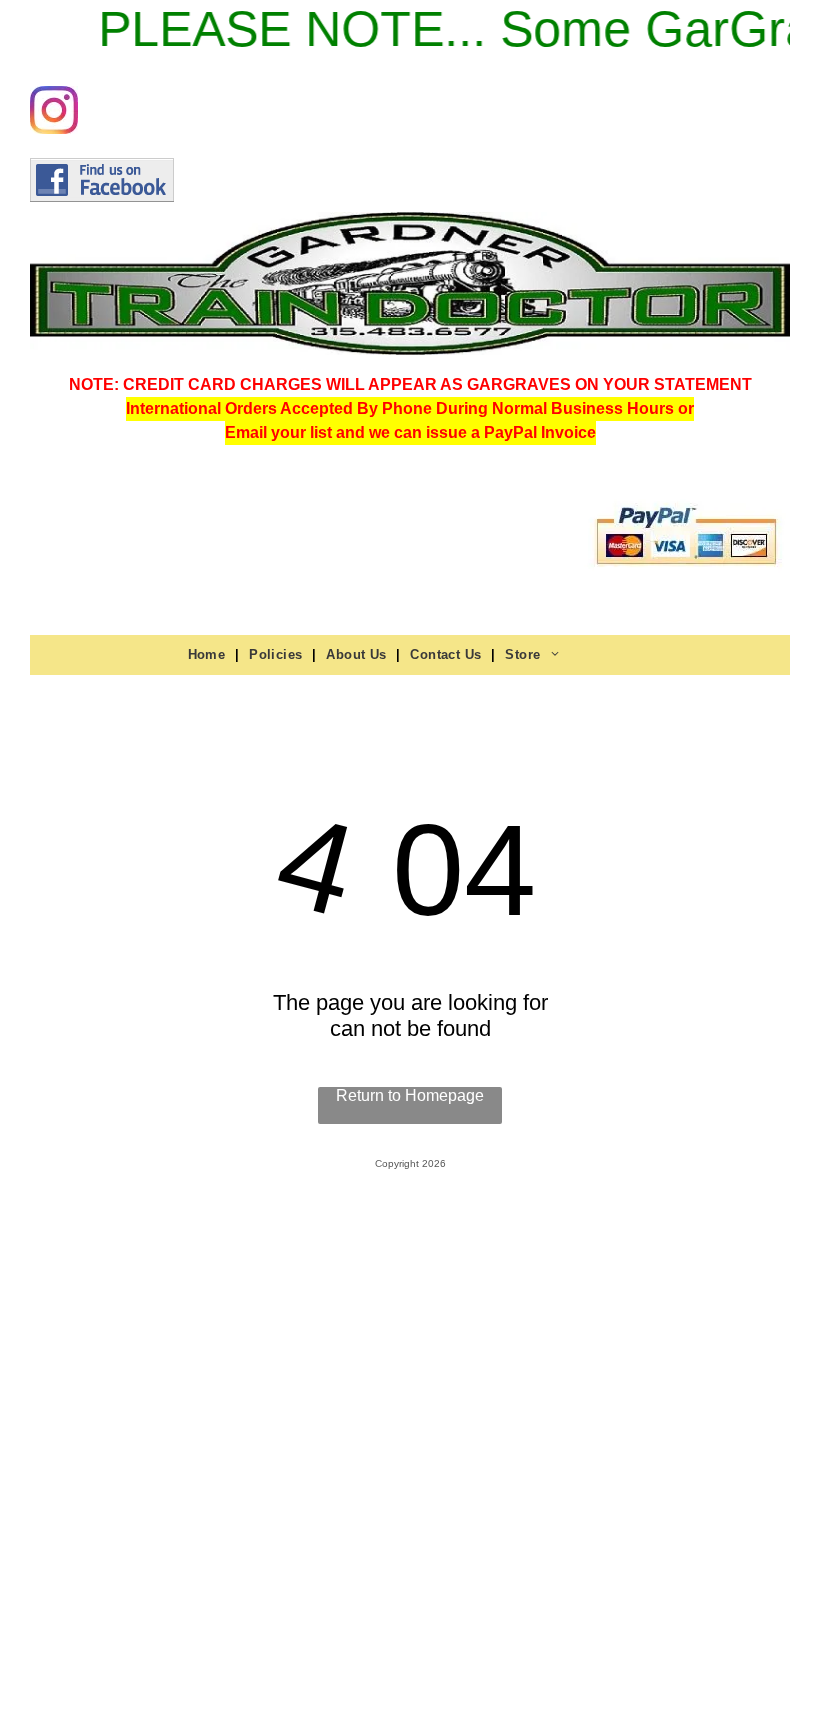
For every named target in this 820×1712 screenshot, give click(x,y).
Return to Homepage (410, 1095)
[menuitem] (209, 654)
